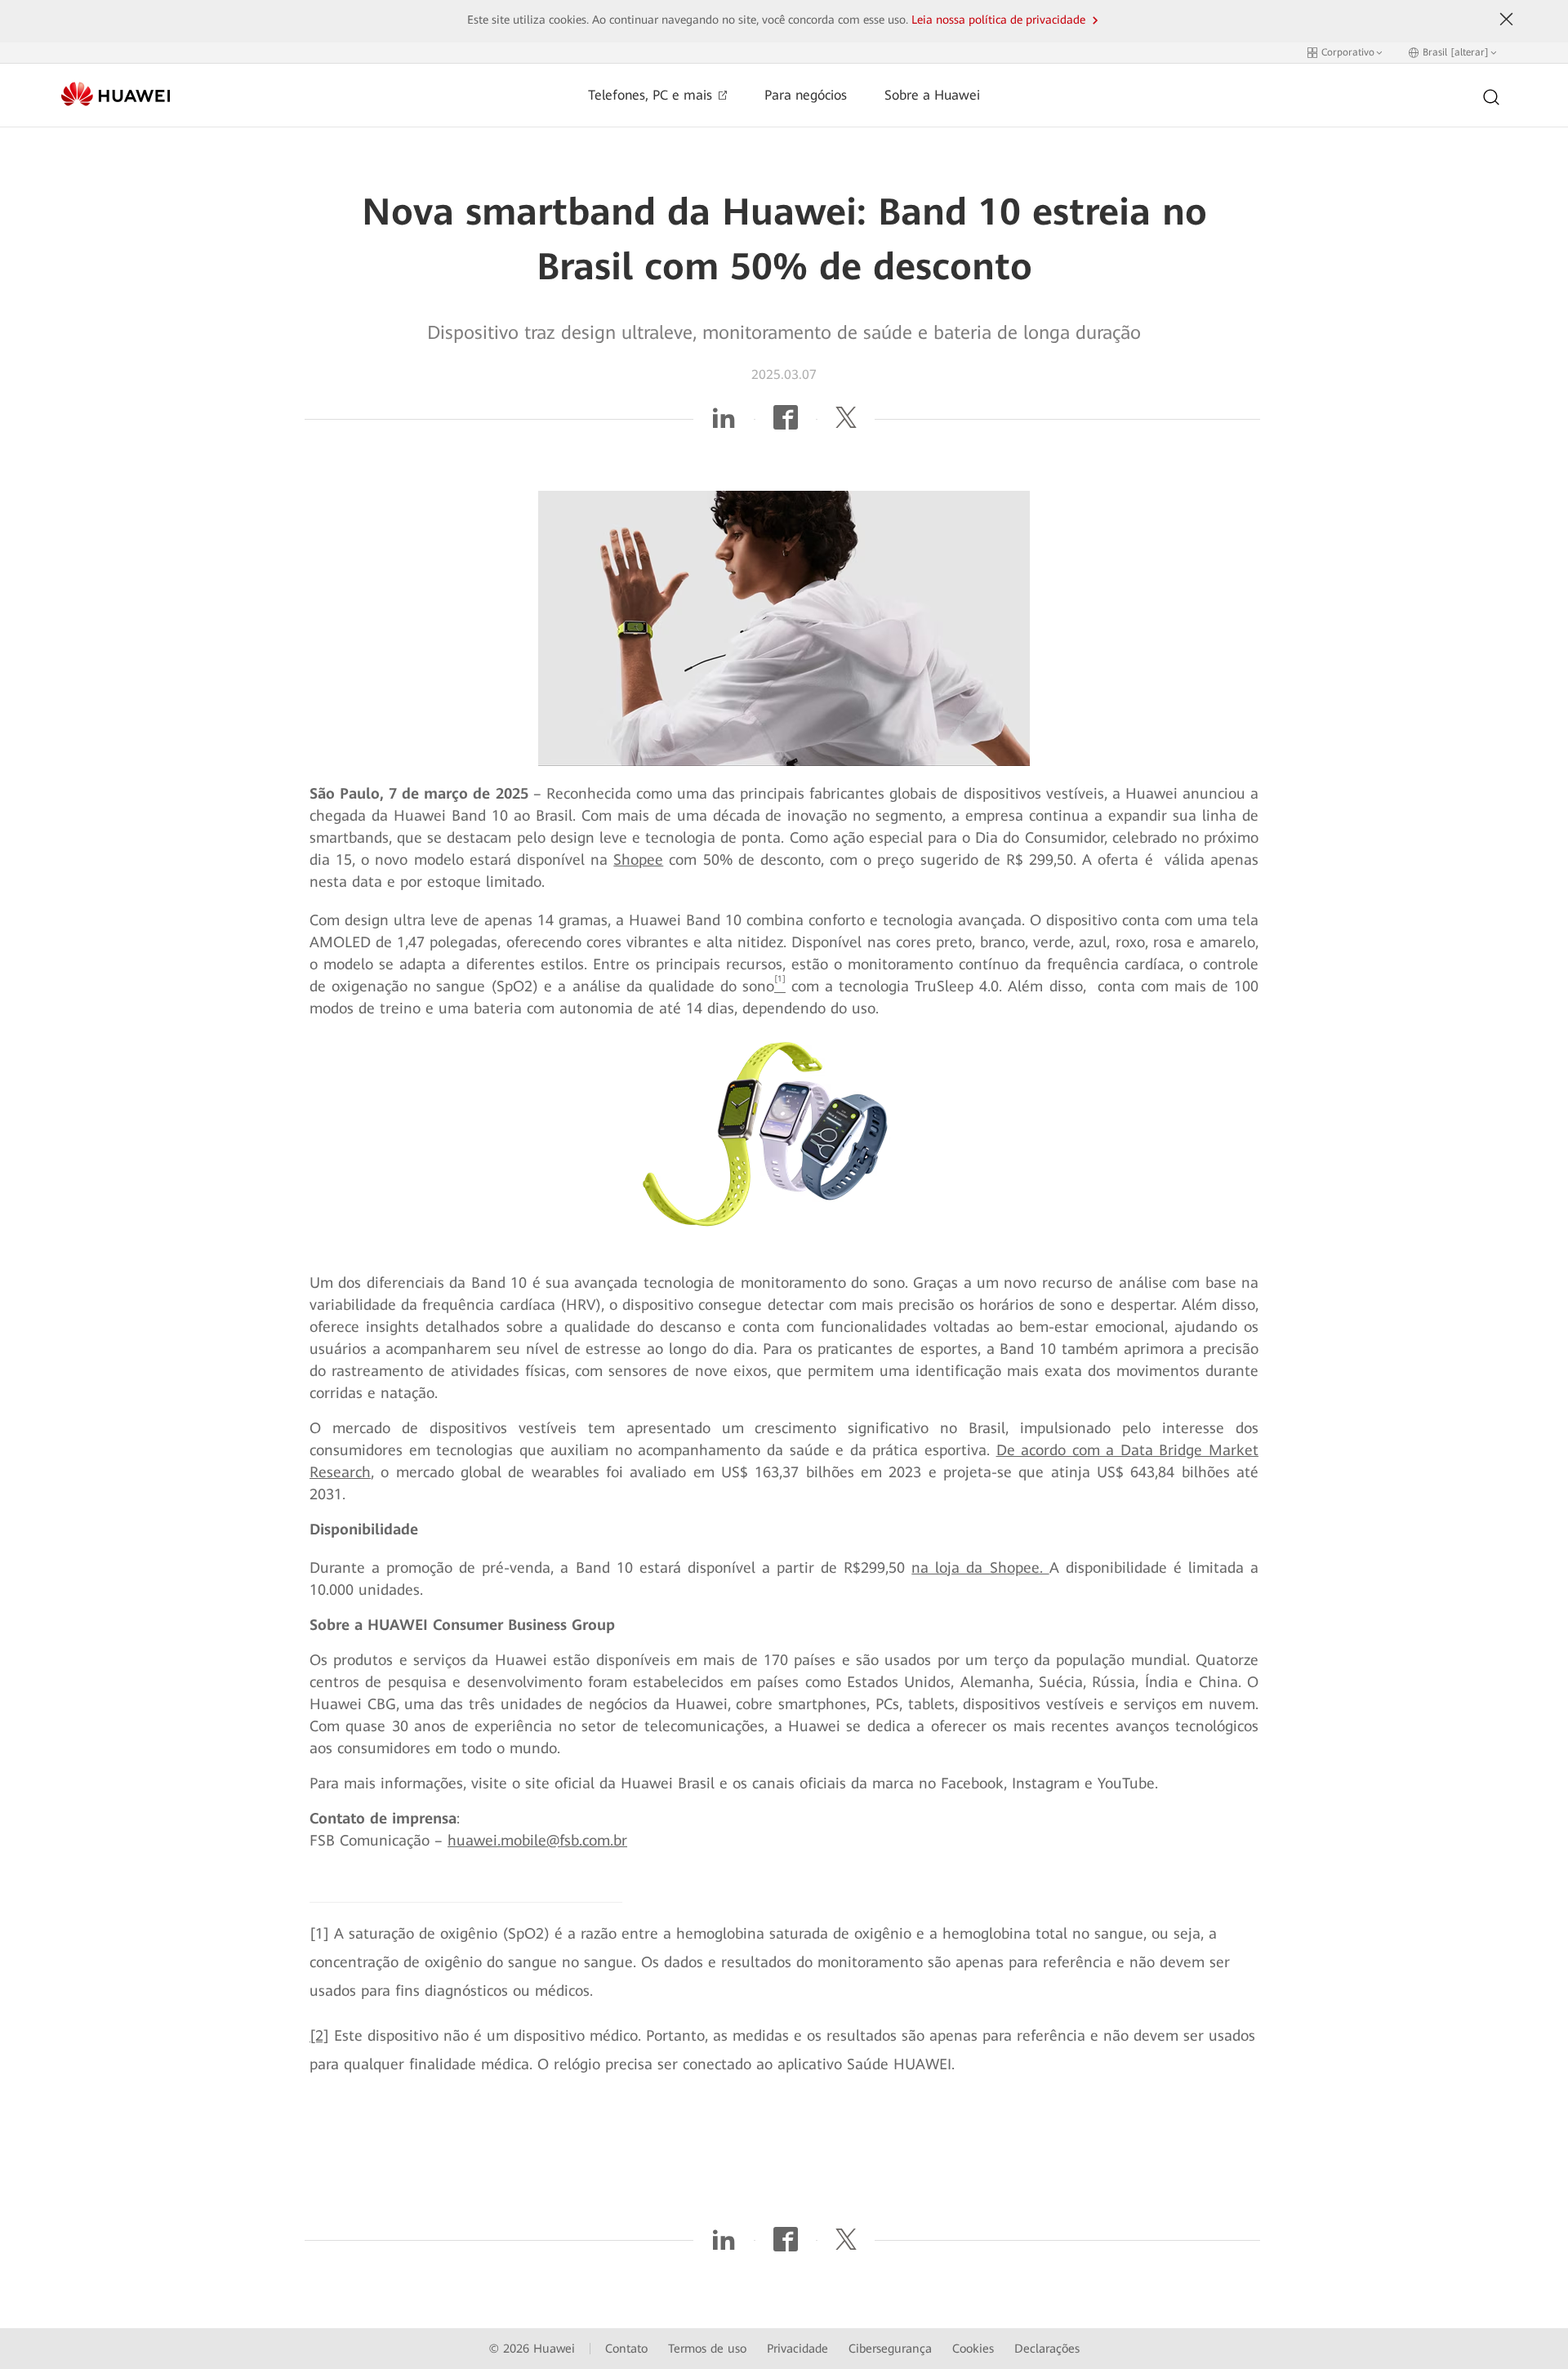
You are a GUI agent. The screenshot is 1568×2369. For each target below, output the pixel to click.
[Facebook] (786, 423)
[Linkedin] (724, 423)
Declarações (1047, 2349)
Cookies (973, 2349)
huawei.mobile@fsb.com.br (537, 1840)
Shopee (638, 859)
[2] (319, 2035)
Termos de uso (707, 2349)
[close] (1507, 20)
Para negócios (806, 95)
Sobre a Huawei (932, 95)
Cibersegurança (890, 2349)
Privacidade (797, 2349)
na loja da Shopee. (980, 1567)
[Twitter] (846, 423)
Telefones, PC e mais (652, 95)
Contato (626, 2349)
